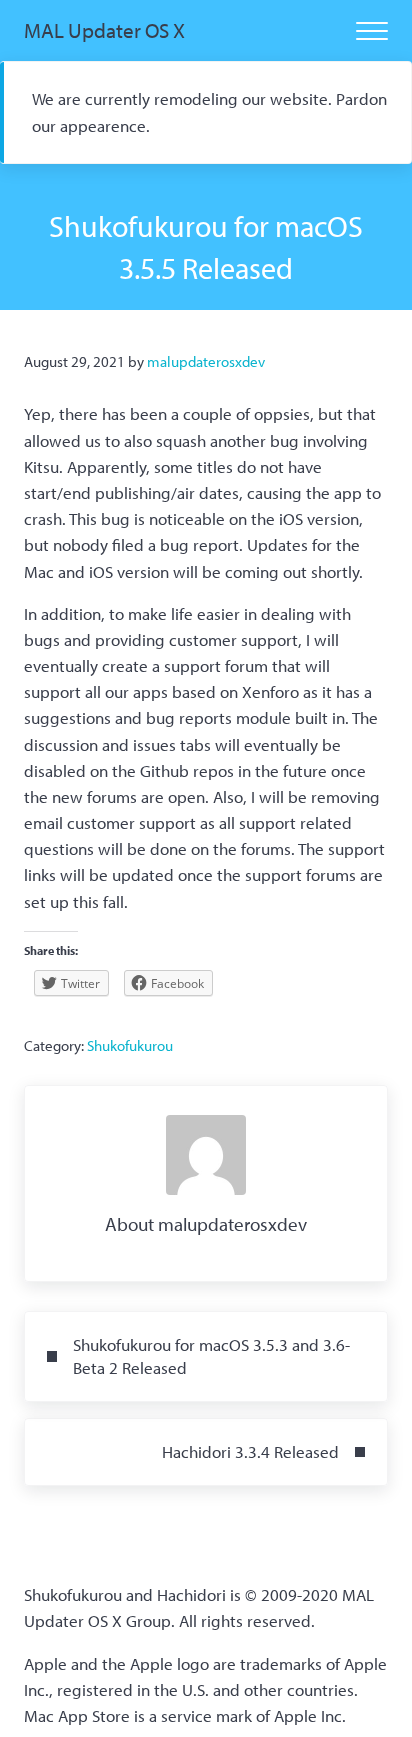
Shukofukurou (130, 1045)
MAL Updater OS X (104, 30)
